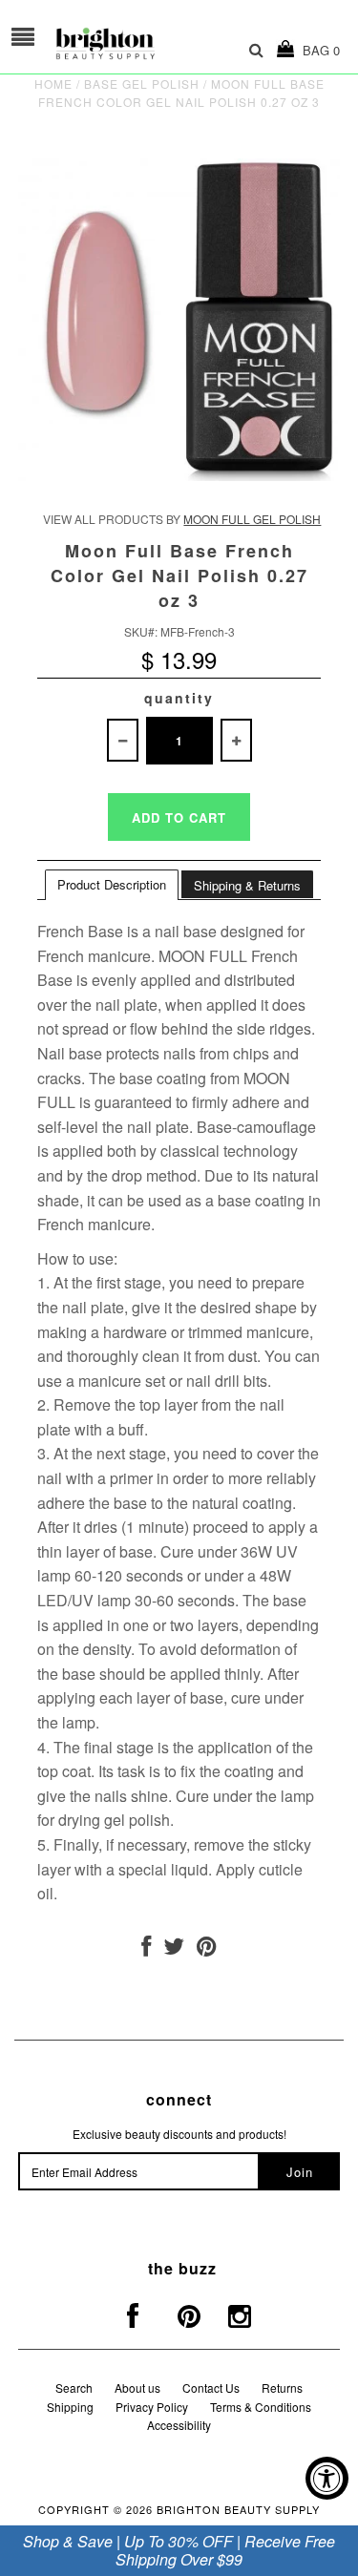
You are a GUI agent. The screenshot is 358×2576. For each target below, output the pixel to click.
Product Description (112, 884)
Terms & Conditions (261, 2407)
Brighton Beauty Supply (238, 2509)
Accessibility (179, 2425)
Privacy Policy (152, 2407)
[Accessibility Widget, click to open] (327, 2478)
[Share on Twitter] (174, 1949)
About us (137, 2388)
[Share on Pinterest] (207, 1949)
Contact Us (211, 2388)
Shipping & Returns (247, 885)
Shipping (70, 2407)
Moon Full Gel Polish (252, 519)
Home (53, 84)
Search (74, 2388)
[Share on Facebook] (146, 1949)
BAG (317, 50)
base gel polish (142, 84)
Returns (282, 2388)
